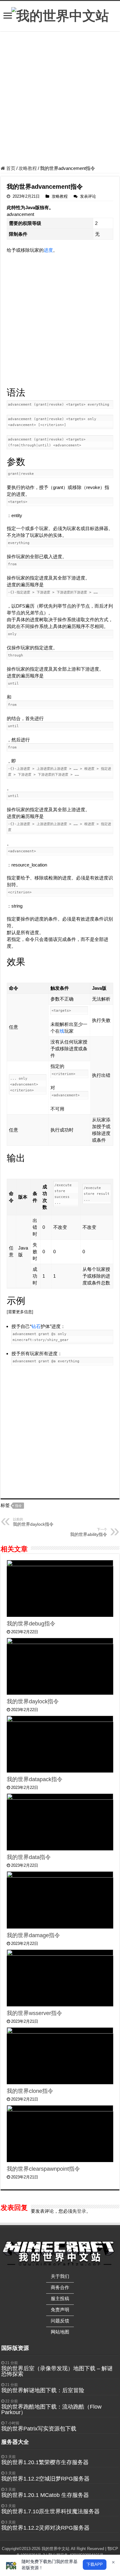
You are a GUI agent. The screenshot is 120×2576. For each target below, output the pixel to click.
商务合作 (60, 2287)
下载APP (95, 2564)
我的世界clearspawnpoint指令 (43, 2169)
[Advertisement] (60, 99)
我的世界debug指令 (31, 1624)
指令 (18, 1506)
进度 (48, 250)
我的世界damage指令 (33, 1935)
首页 (10, 168)
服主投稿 (60, 2298)
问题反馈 (60, 2321)
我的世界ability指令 (89, 1532)
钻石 (36, 1326)
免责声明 (60, 2310)
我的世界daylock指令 (33, 1522)
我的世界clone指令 (30, 2091)
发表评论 (88, 196)
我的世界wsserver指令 (34, 2013)
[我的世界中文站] (60, 15)
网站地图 (60, 2332)
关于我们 (60, 2276)
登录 (82, 2211)
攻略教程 (28, 168)
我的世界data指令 (29, 1857)
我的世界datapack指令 (35, 1779)
